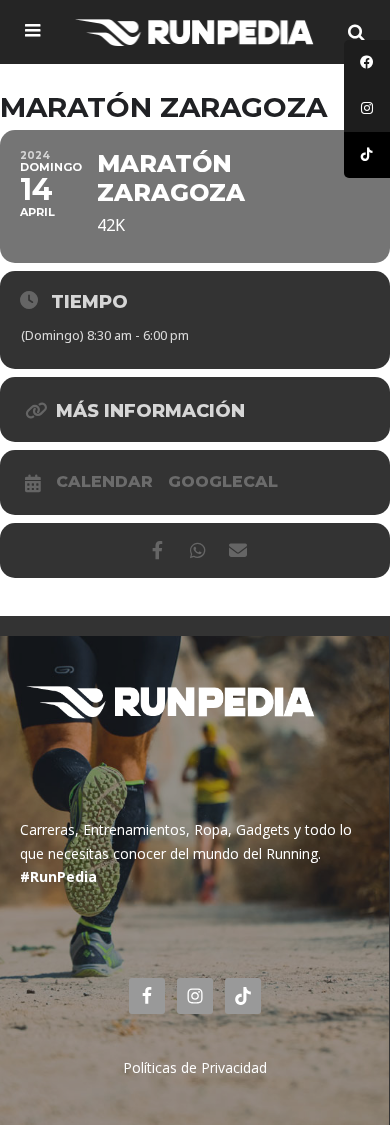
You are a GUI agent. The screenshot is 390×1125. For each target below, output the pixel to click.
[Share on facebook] (157, 550)
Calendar (104, 482)
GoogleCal (223, 482)
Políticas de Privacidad (195, 1067)
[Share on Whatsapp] (197, 550)
